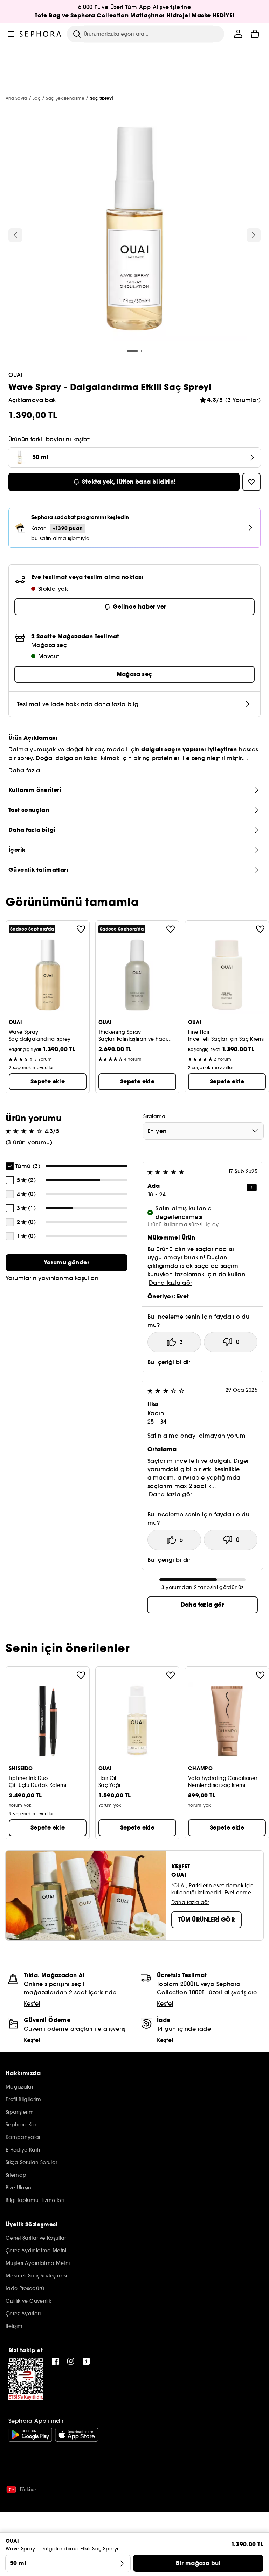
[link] (67, 1263)
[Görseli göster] (134, 230)
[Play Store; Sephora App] (30, 2435)
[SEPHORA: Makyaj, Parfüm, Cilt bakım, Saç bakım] (40, 34)
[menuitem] (238, 34)
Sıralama (154, 1116)
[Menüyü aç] (11, 34)
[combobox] (203, 1131)
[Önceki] (15, 235)
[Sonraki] (254, 235)
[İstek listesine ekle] (81, 929)
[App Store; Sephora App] (77, 2435)
